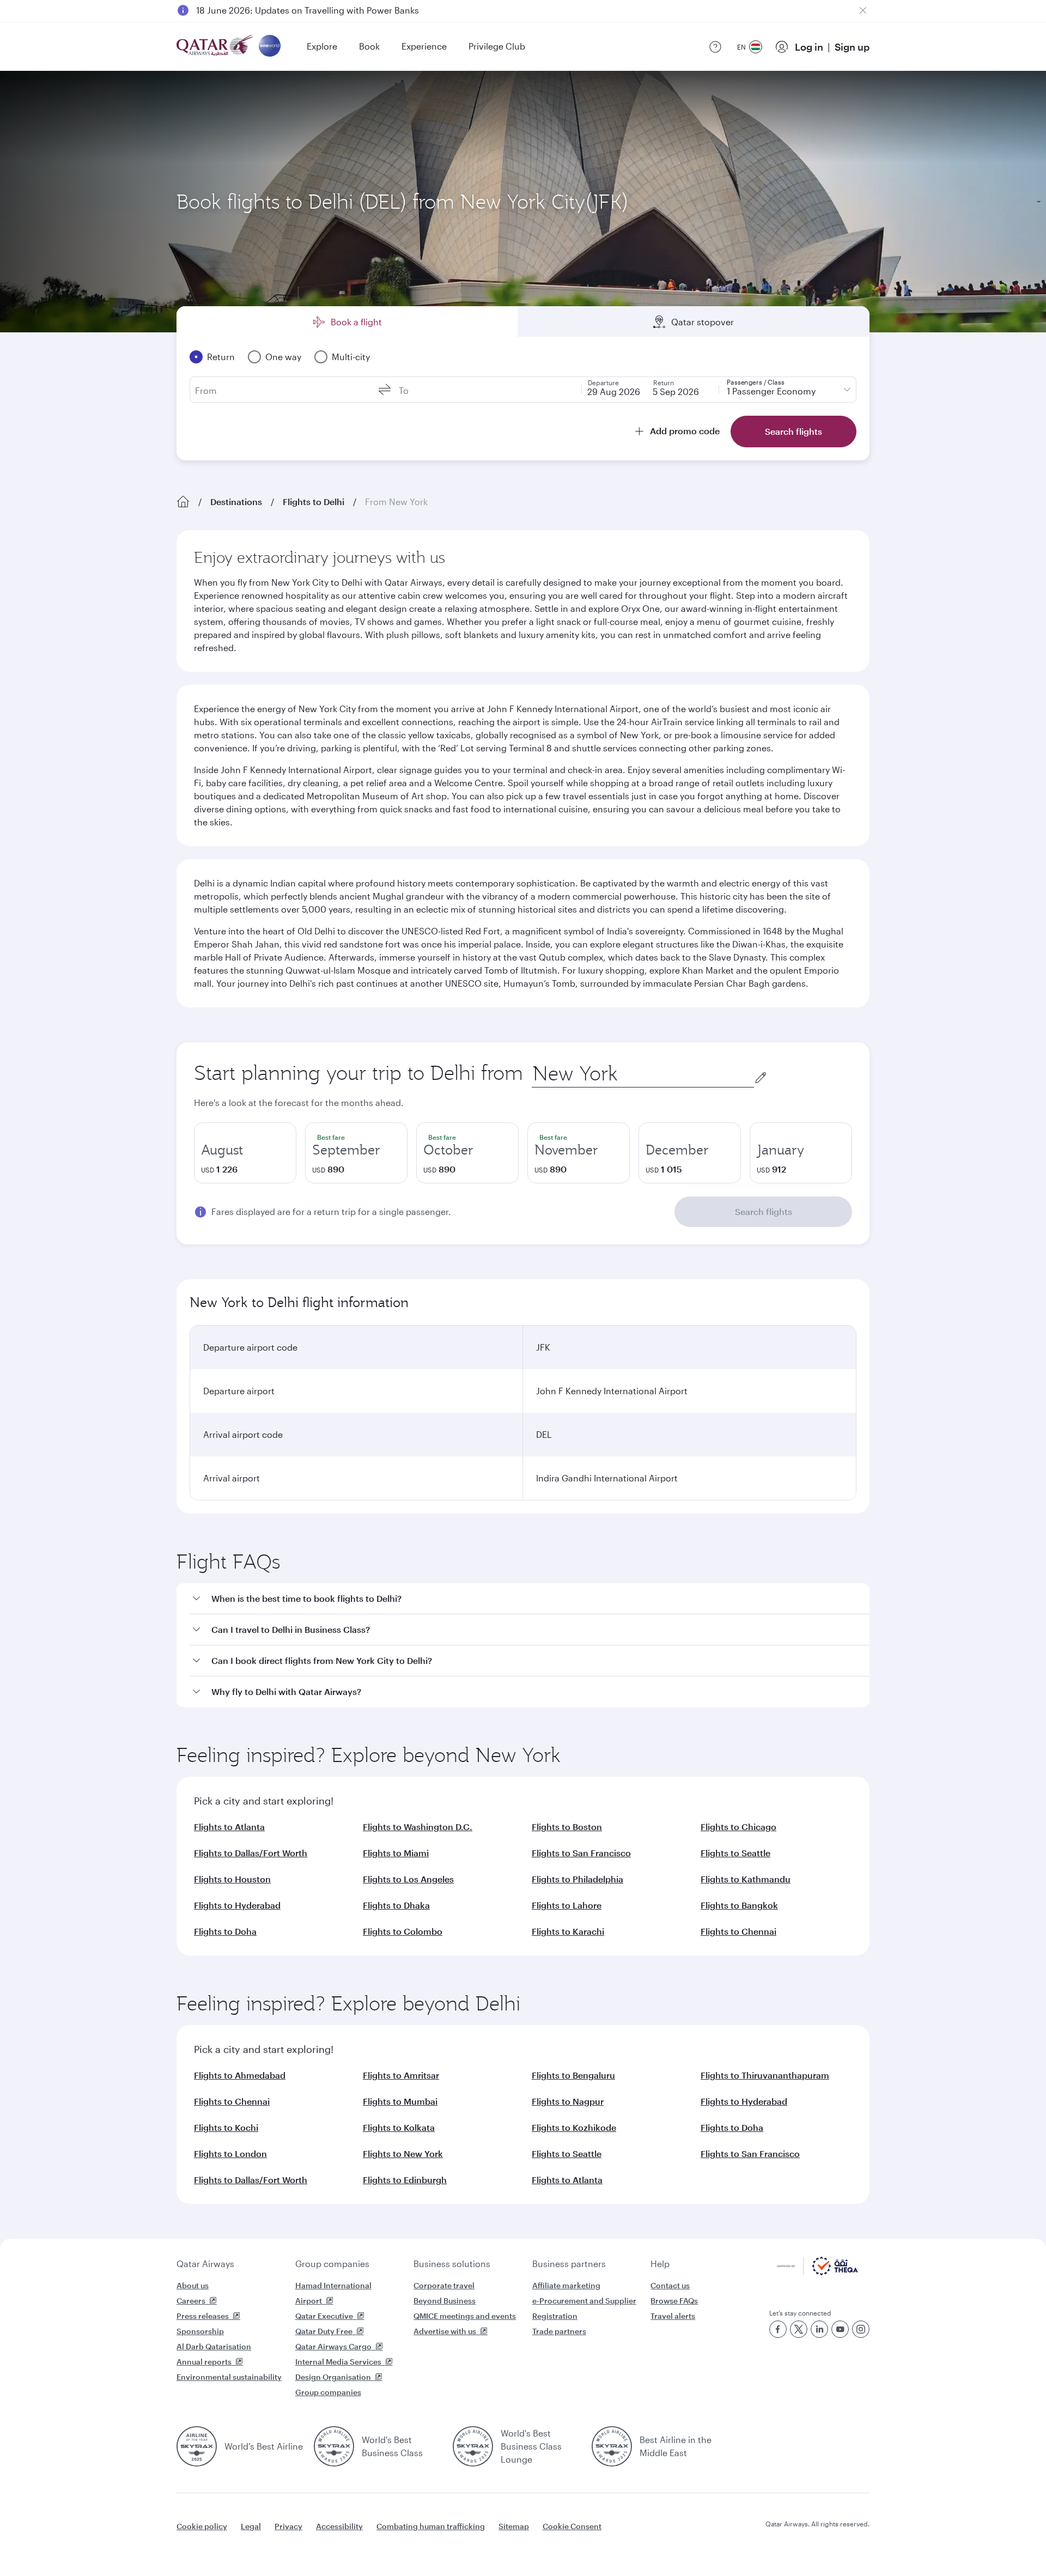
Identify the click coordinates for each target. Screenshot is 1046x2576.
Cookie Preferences (700, 2540)
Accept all (792, 2540)
